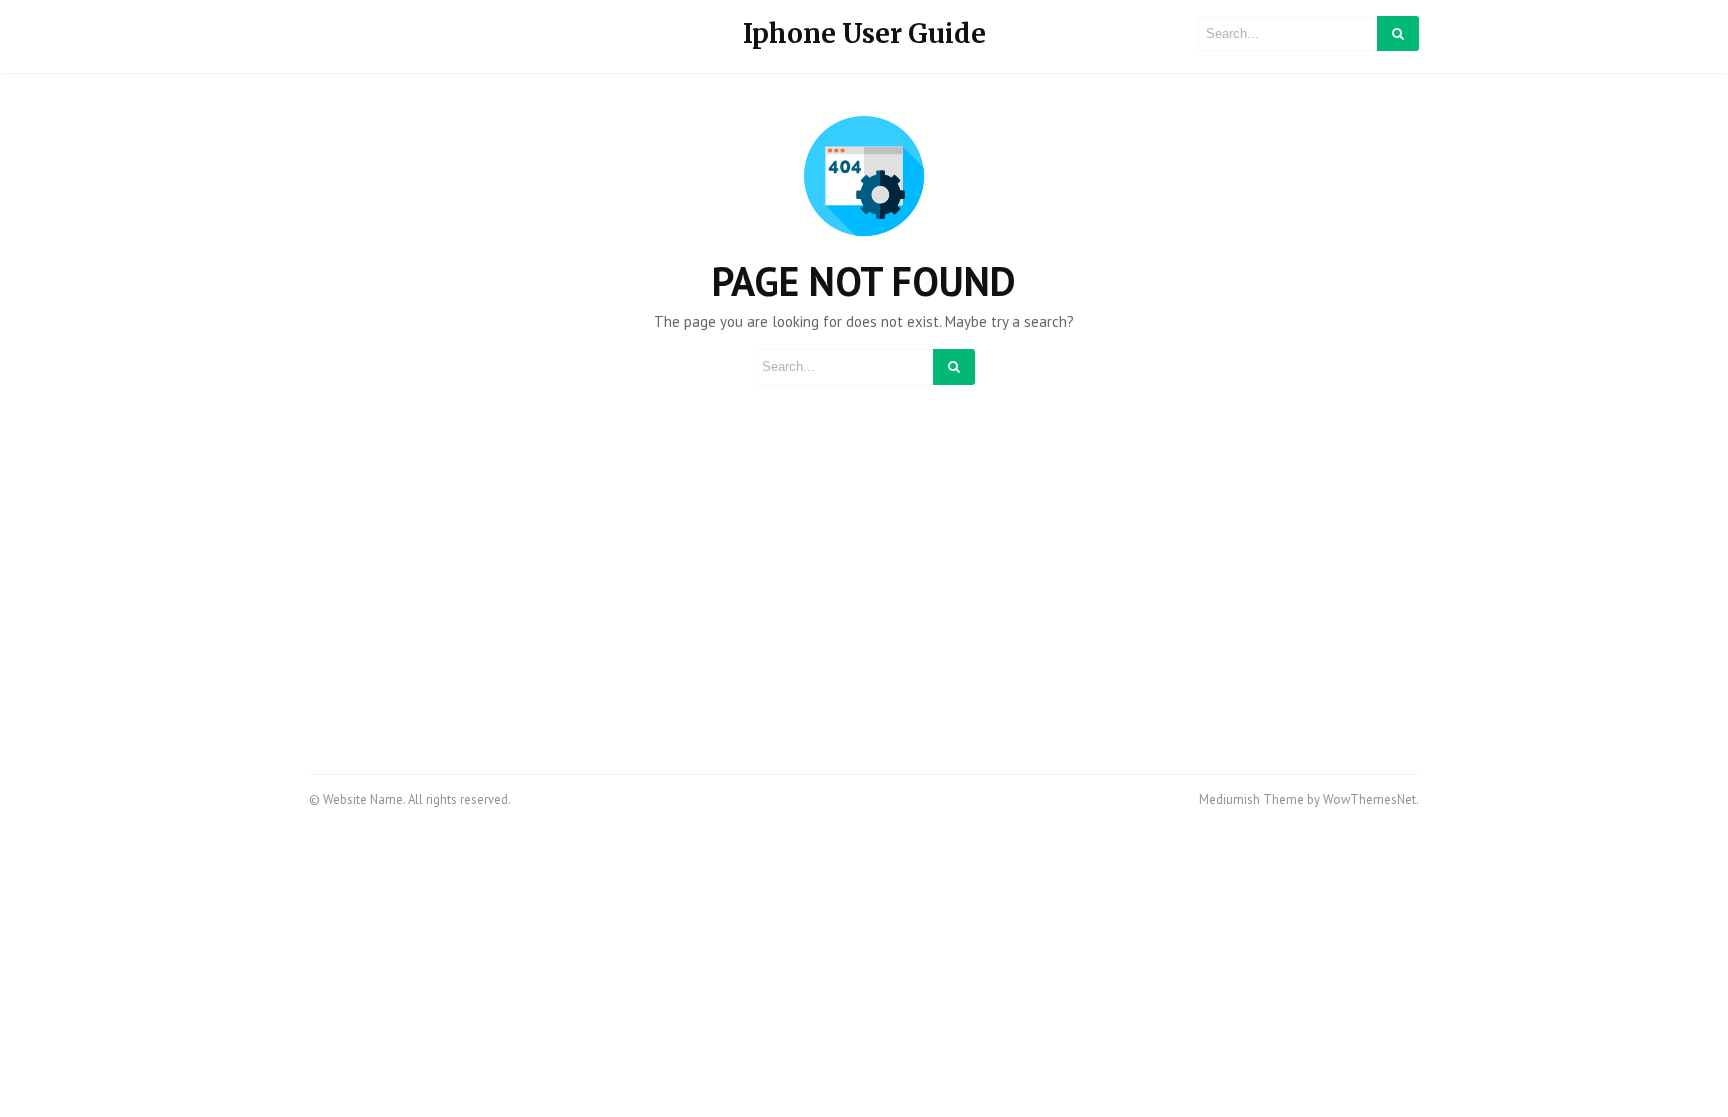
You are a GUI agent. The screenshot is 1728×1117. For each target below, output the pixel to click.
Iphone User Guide (864, 33)
